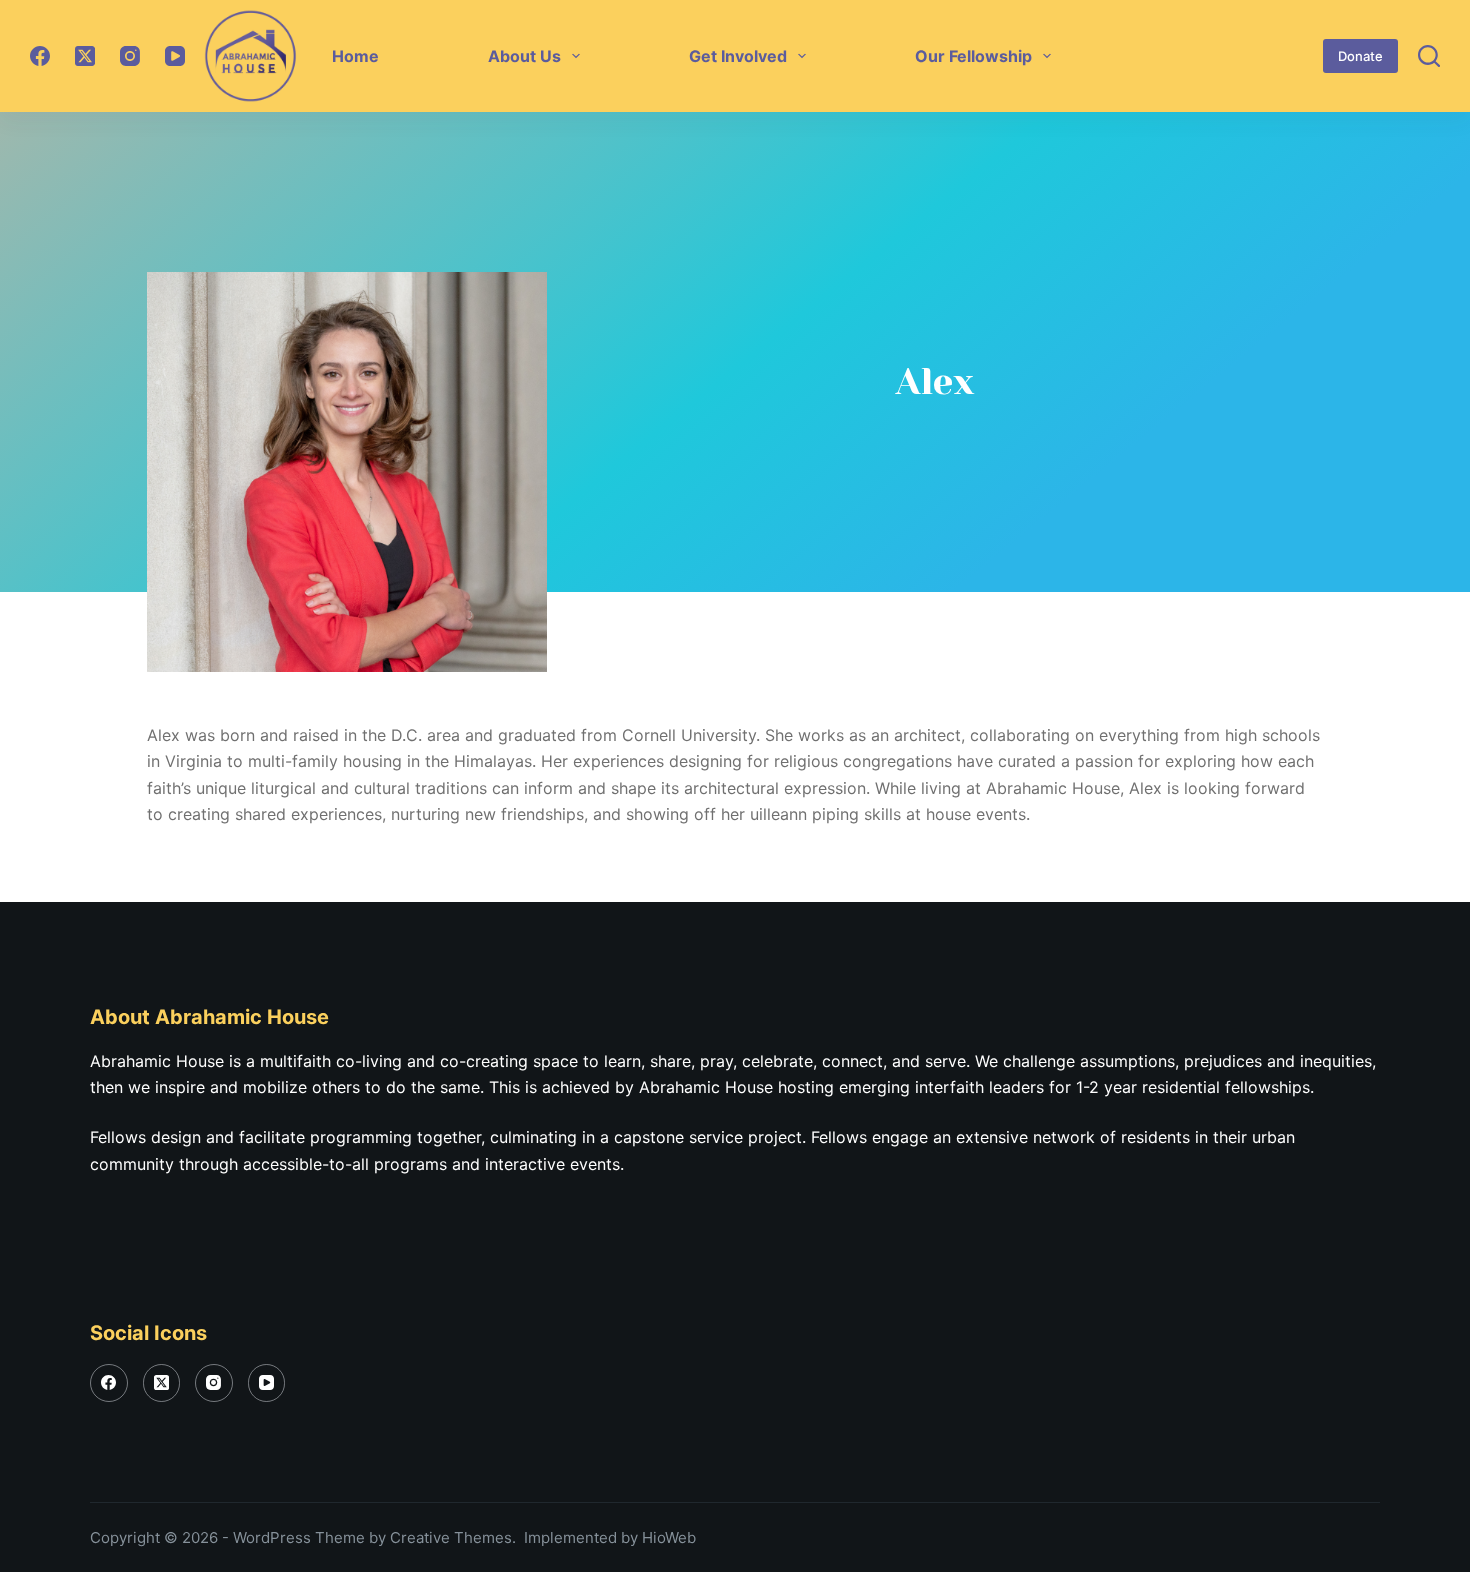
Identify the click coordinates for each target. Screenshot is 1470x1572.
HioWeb (669, 1537)
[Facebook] (40, 56)
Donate (1360, 56)
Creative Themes (451, 1537)
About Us (524, 56)
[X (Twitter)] (85, 56)
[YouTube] (175, 56)
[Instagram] (130, 56)
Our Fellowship (973, 56)
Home (355, 56)
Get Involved (738, 56)
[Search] (1429, 56)
